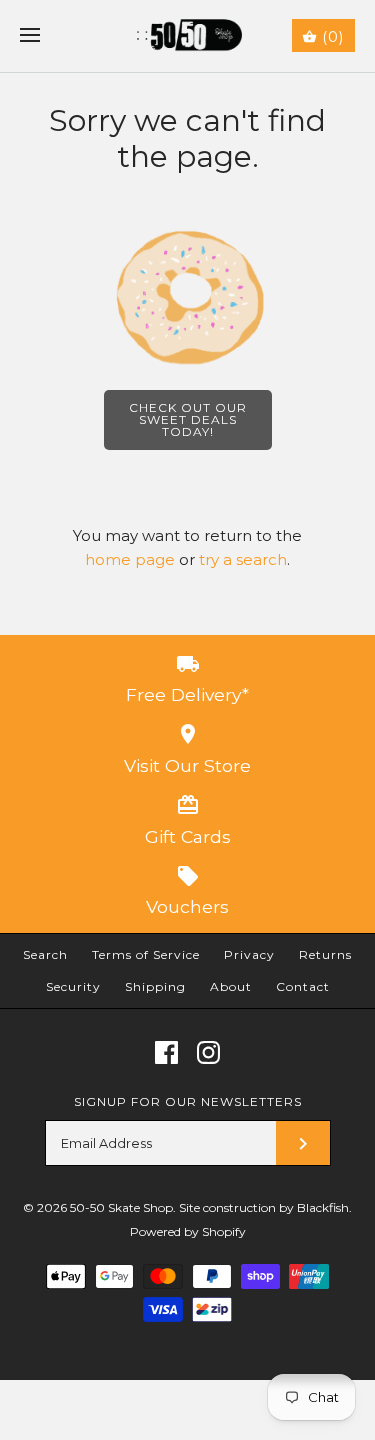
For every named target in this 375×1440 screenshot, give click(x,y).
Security (73, 986)
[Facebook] (166, 1052)
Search (45, 954)
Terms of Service (146, 954)
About (231, 986)
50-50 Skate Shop (121, 1207)
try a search (243, 559)
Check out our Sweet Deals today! (188, 419)
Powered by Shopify (188, 1231)
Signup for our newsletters (188, 1101)
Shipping (155, 986)
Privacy (249, 954)
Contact (303, 986)
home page (130, 559)
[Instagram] (208, 1052)
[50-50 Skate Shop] (187, 36)
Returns (325, 954)
